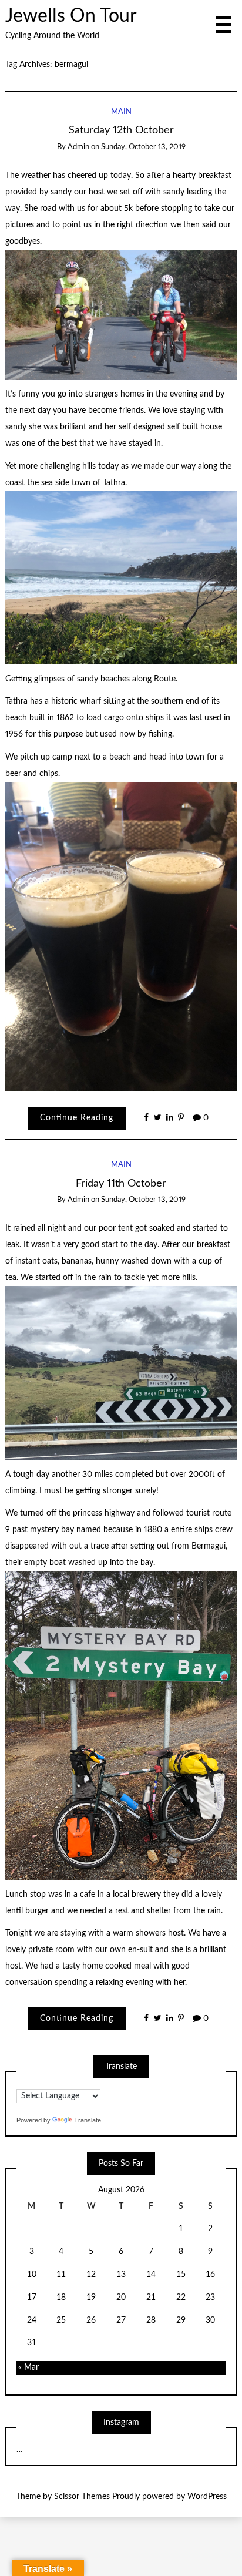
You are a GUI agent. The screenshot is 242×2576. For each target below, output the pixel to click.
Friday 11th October (121, 1183)
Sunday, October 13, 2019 (143, 147)
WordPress (207, 2497)
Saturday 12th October (121, 130)
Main (121, 112)
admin (78, 147)
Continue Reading (77, 1118)
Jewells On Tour (71, 16)
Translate (88, 2120)
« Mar (28, 2367)
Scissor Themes (82, 2497)
